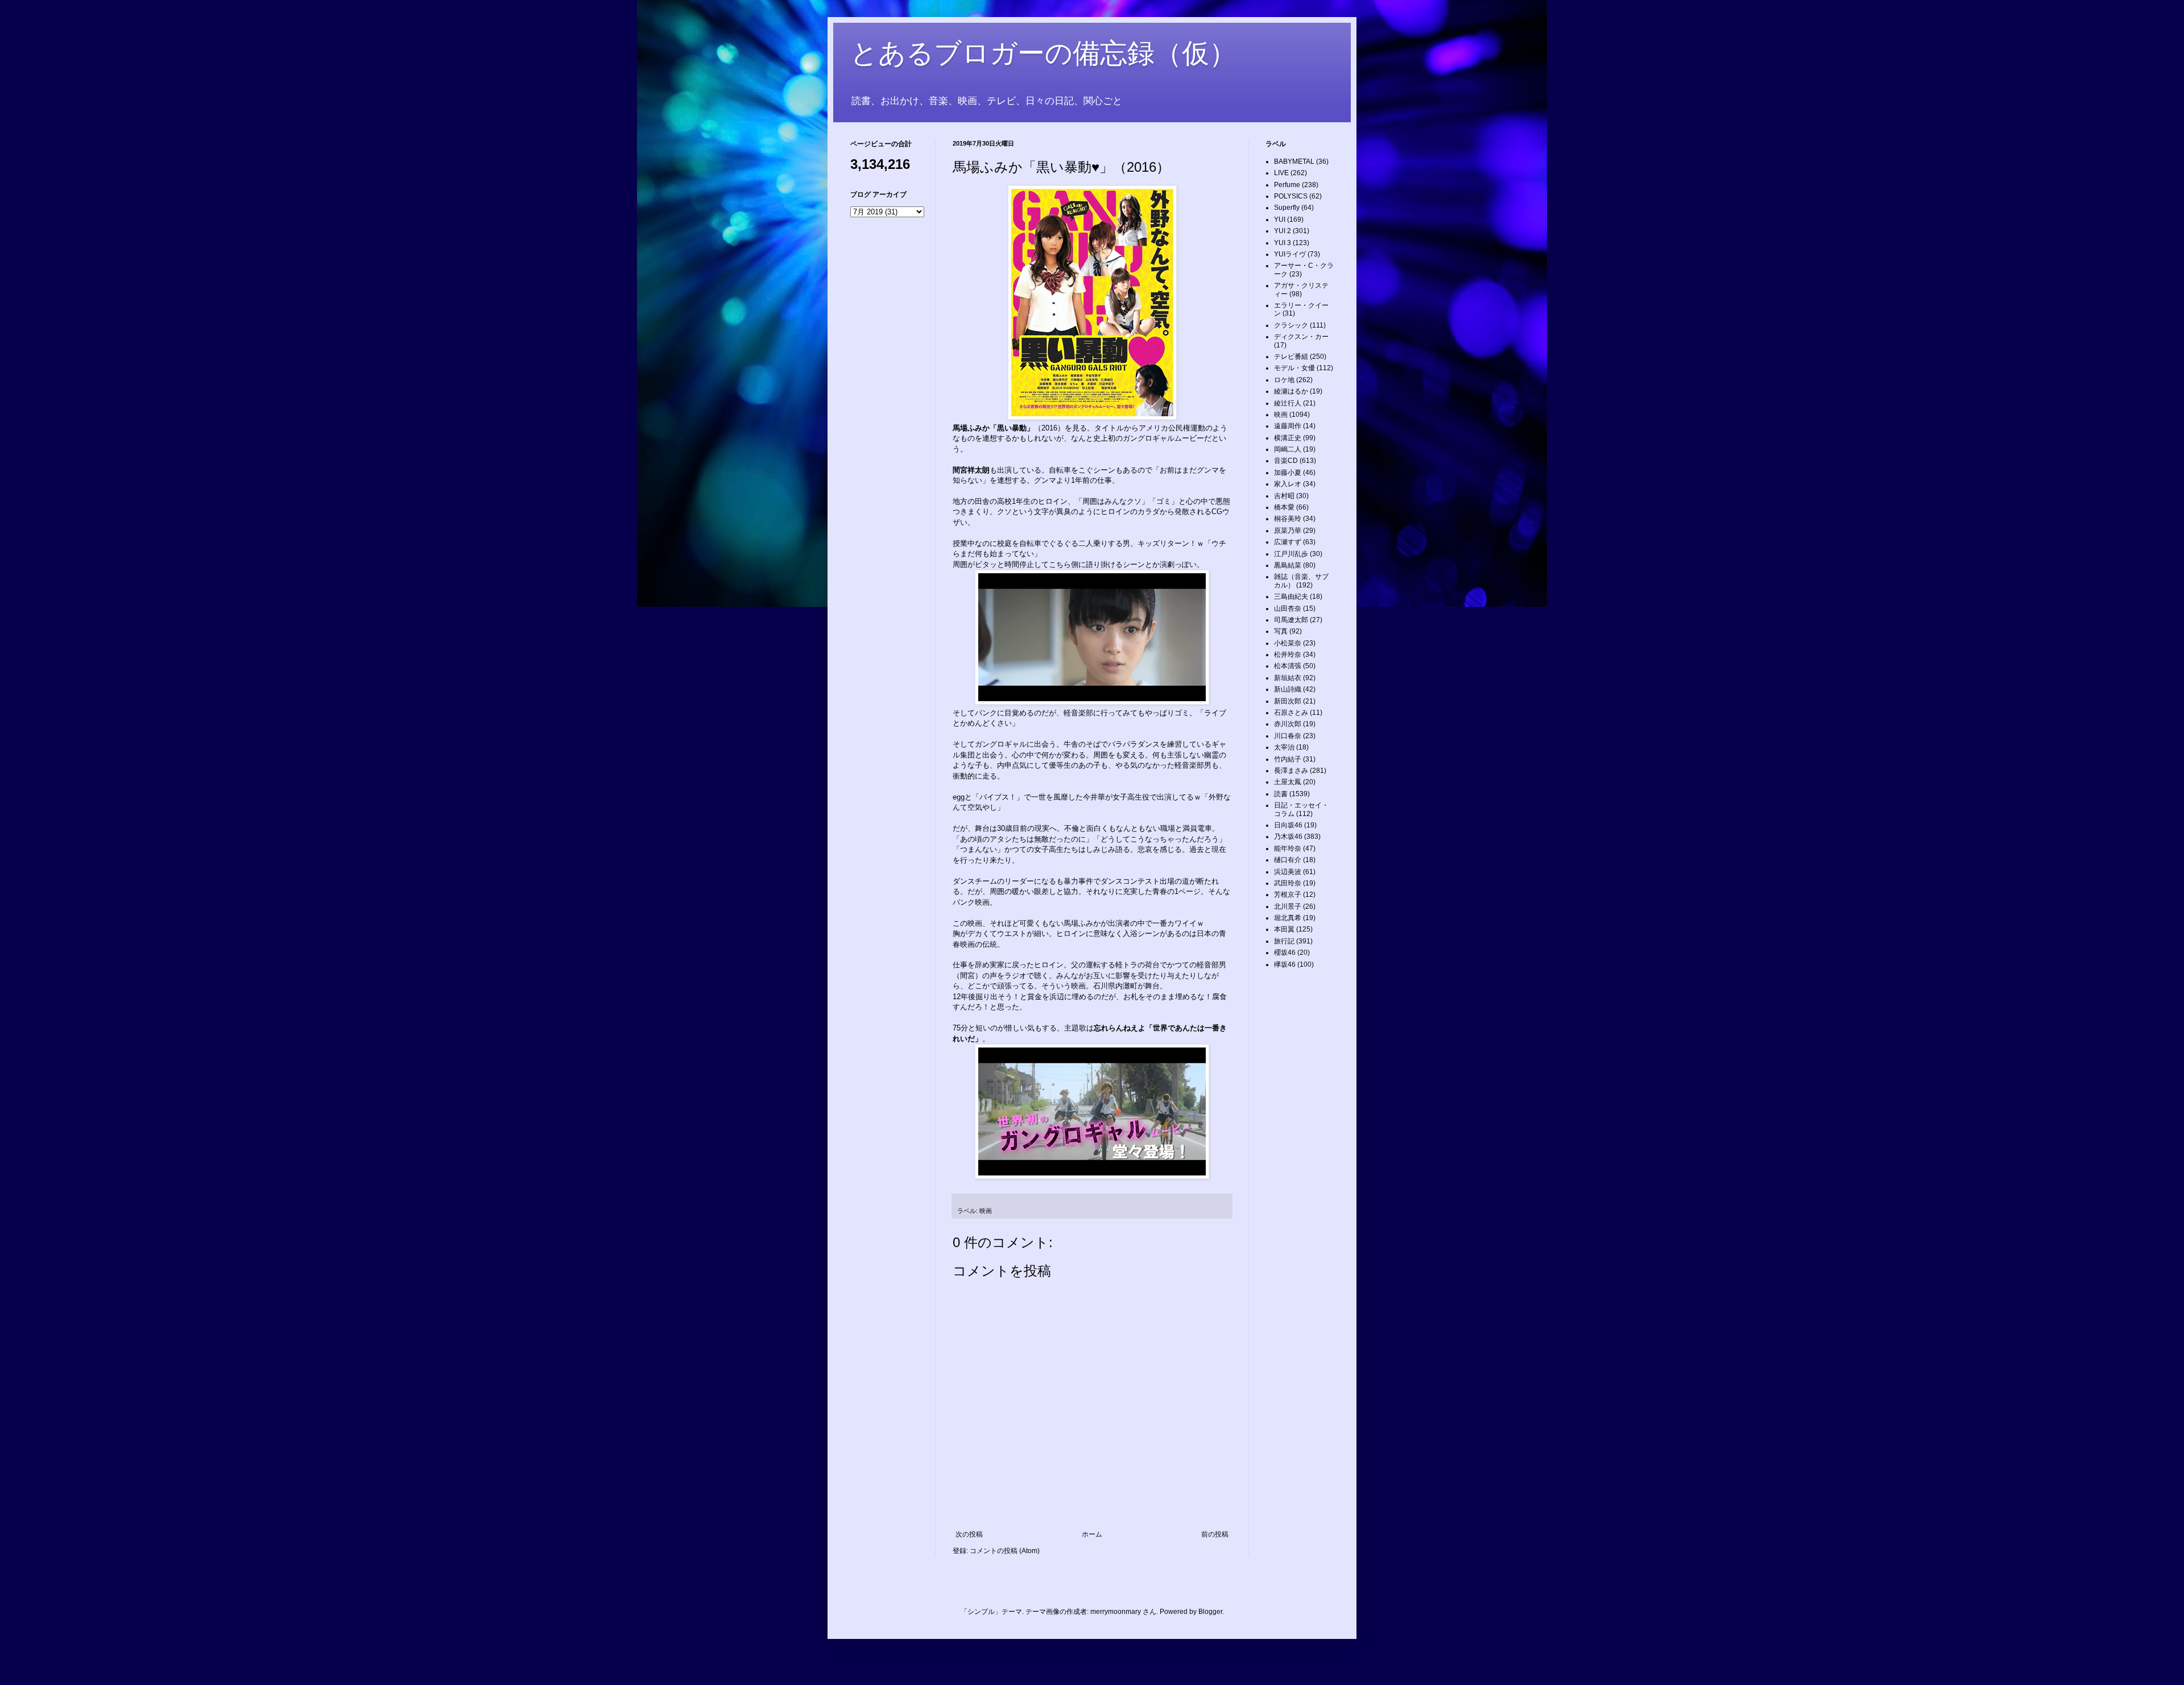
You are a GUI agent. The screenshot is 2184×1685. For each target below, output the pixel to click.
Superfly (1287, 208)
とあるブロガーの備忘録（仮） (1043, 53)
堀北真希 (1288, 918)
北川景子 (1288, 906)
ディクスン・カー (1301, 337)
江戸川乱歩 (1291, 554)
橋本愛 (1284, 507)
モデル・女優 (1294, 368)
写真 (1281, 631)
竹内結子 (1288, 759)
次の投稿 (969, 1534)
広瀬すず (1288, 542)
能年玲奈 (1288, 848)
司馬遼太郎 (1291, 620)
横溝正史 (1288, 438)
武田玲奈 (1288, 883)
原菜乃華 (1288, 531)
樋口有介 (1288, 860)
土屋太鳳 (1288, 782)
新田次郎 (1288, 701)
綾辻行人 (1288, 403)
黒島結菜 (1288, 565)
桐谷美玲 (1288, 519)
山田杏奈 (1288, 608)
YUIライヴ (1290, 254)
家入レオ (1288, 484)
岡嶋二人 (1288, 449)
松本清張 (1288, 666)
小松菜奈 (1288, 643)
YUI (1280, 220)
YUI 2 (1283, 231)
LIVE (1281, 173)
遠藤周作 (1288, 426)
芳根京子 (1288, 895)
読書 (1281, 794)
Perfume (1287, 185)
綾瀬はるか (1291, 391)
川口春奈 (1288, 736)
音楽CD (1286, 461)
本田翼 (1284, 929)
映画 (986, 1211)
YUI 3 (1283, 243)
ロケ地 (1284, 380)
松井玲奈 (1288, 655)
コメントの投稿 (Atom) (1005, 1551)
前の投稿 (1215, 1534)
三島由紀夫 (1291, 597)
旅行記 (1284, 941)
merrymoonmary (1116, 1612)
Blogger (1210, 1612)
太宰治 (1284, 747)
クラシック (1291, 325)
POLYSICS (1291, 196)
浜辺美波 (1288, 872)
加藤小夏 (1288, 473)
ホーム (1092, 1534)
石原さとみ (1291, 713)
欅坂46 (1285, 964)
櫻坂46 (1285, 953)
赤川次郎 (1288, 724)
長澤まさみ (1291, 771)
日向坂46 (1288, 825)
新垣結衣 (1288, 678)
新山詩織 (1288, 689)
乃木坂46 (1288, 837)
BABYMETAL (1294, 162)
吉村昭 (1284, 496)
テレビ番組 (1291, 357)
